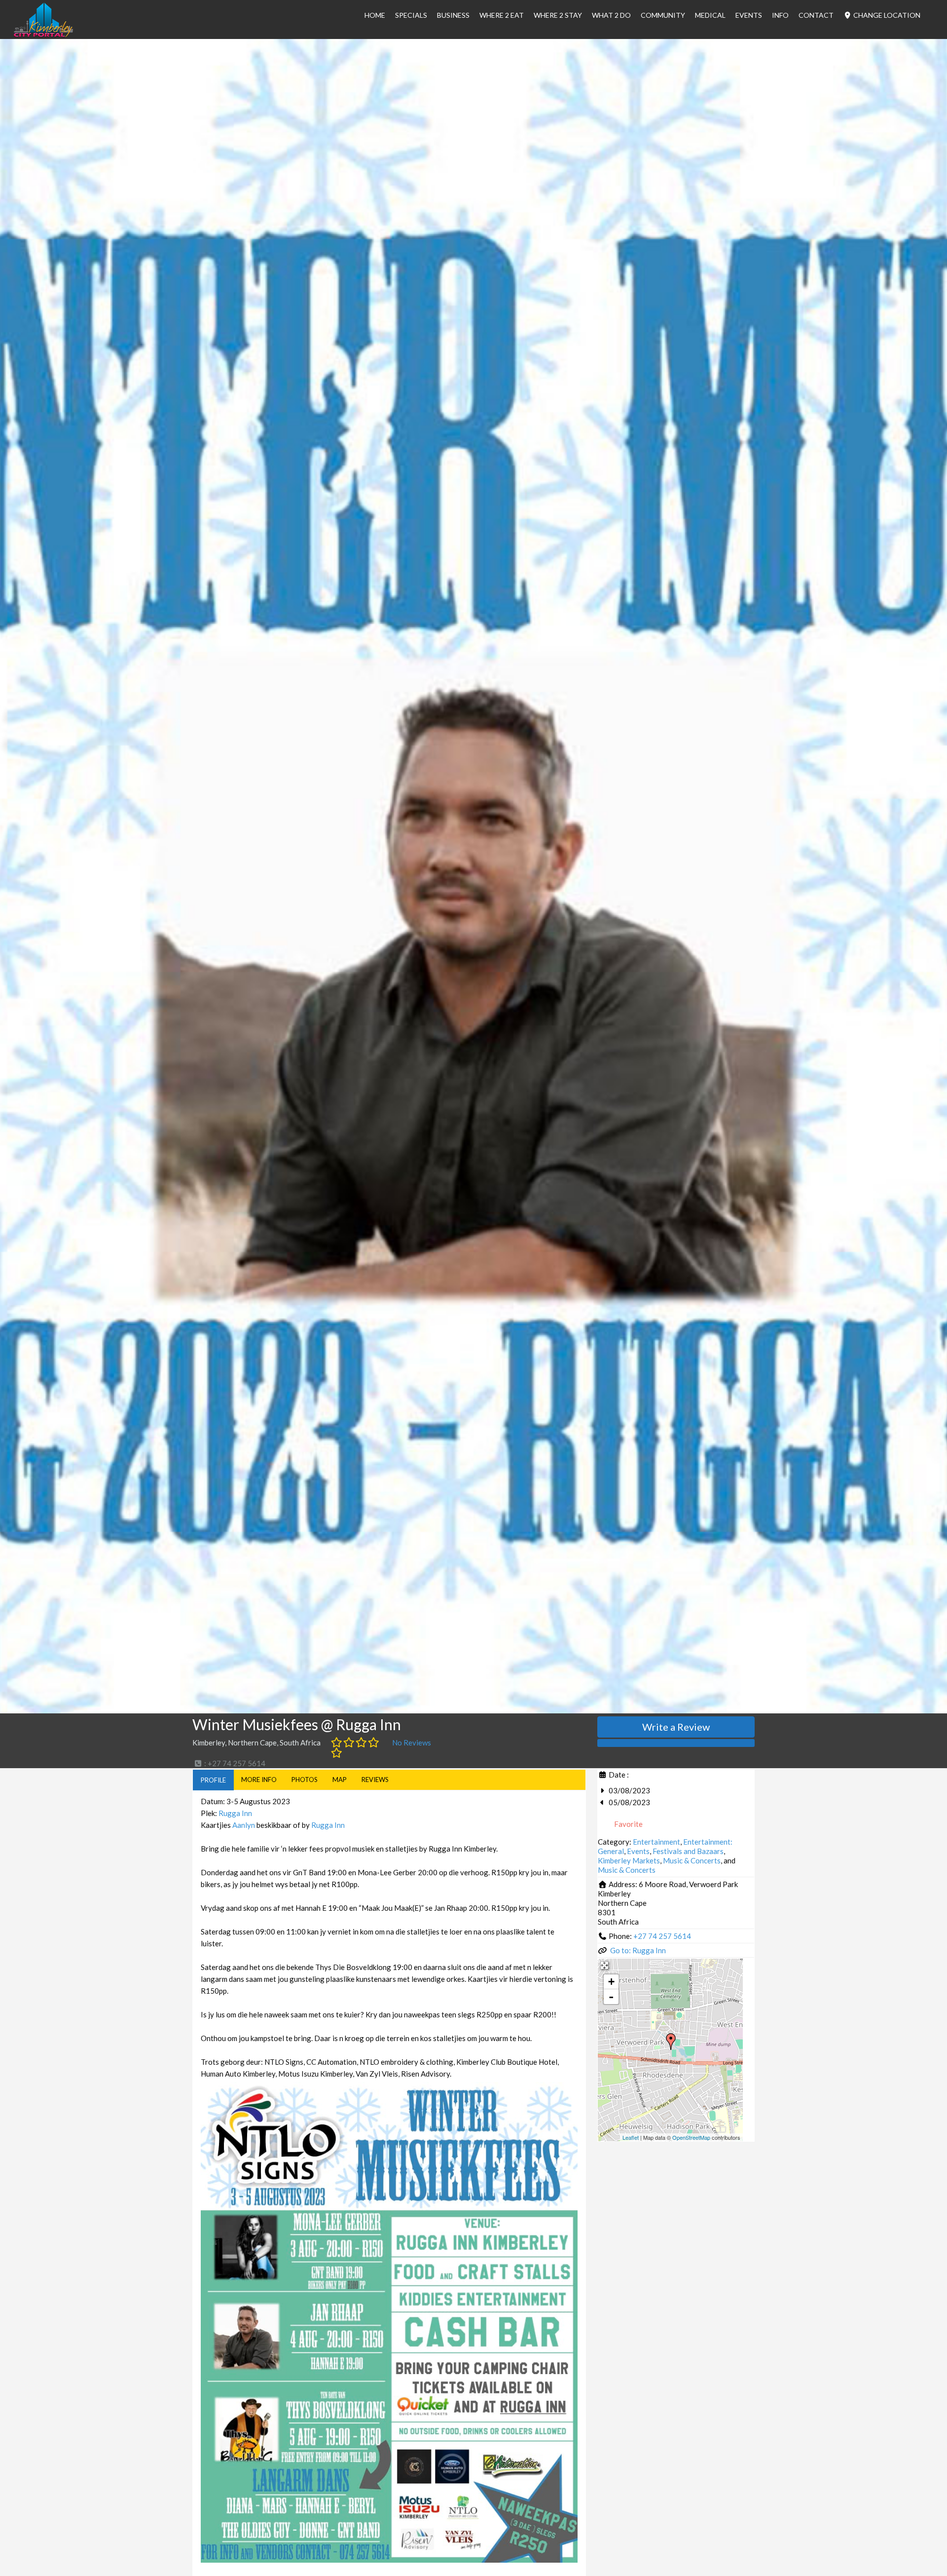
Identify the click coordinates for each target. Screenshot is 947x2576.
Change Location (886, 15)
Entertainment (656, 1842)
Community (663, 15)
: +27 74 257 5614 (234, 1763)
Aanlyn (244, 1825)
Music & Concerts (692, 1860)
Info (780, 15)
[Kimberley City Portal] (43, 34)
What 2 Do (611, 15)
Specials (411, 15)
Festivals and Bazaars (688, 1851)
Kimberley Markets (629, 1860)
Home (375, 15)
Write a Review (676, 1727)
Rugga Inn (235, 1813)
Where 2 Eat (502, 15)
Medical (710, 15)
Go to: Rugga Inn (638, 1950)
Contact (816, 15)
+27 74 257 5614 (662, 1936)
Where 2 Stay (558, 15)
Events (749, 15)
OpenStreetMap (691, 2137)
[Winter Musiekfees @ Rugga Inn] (671, 2042)
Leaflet (631, 2137)
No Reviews (412, 1743)
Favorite (628, 1824)
